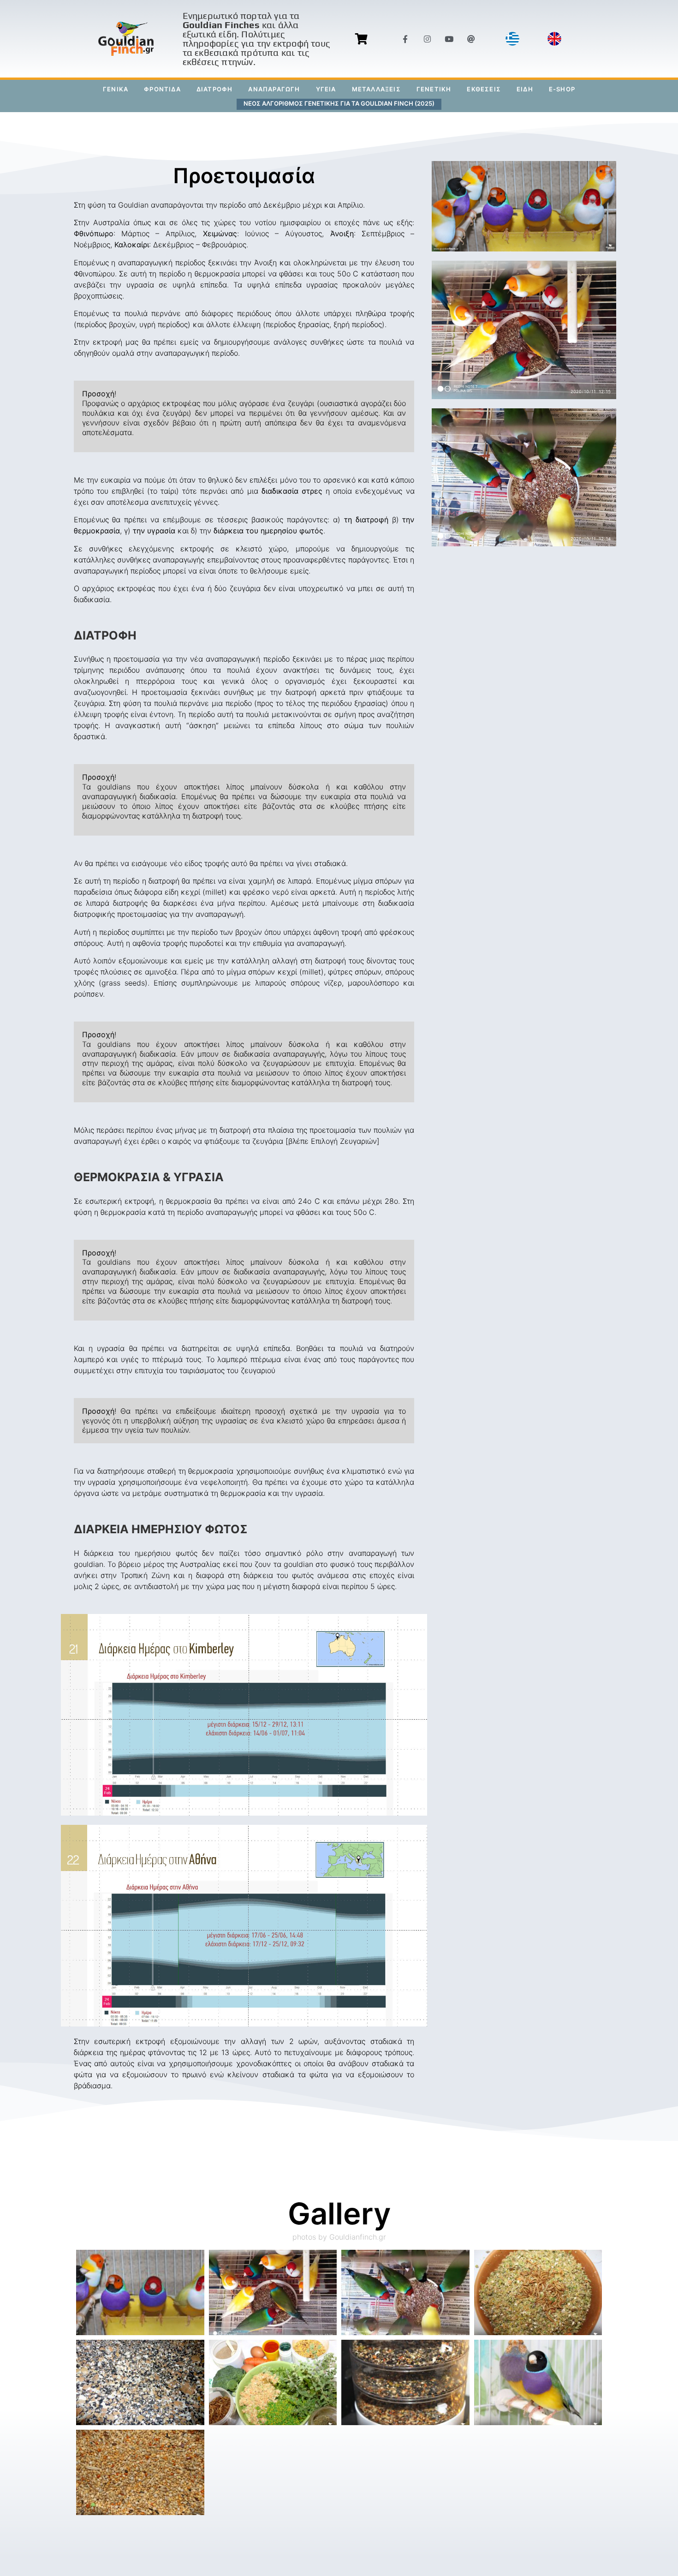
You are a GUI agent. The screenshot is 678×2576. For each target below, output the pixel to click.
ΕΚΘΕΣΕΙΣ (484, 89)
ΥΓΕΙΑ (326, 89)
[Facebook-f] (405, 39)
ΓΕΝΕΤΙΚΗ (434, 89)
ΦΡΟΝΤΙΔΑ (162, 89)
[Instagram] (427, 39)
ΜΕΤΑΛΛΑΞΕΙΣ (376, 89)
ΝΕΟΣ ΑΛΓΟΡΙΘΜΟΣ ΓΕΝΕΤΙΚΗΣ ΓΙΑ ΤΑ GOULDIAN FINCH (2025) (339, 103)
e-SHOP (562, 89)
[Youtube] (449, 39)
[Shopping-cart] (361, 39)
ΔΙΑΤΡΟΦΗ (215, 89)
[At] (471, 39)
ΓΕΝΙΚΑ (116, 89)
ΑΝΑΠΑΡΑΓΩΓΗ (274, 89)
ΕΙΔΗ (525, 89)
